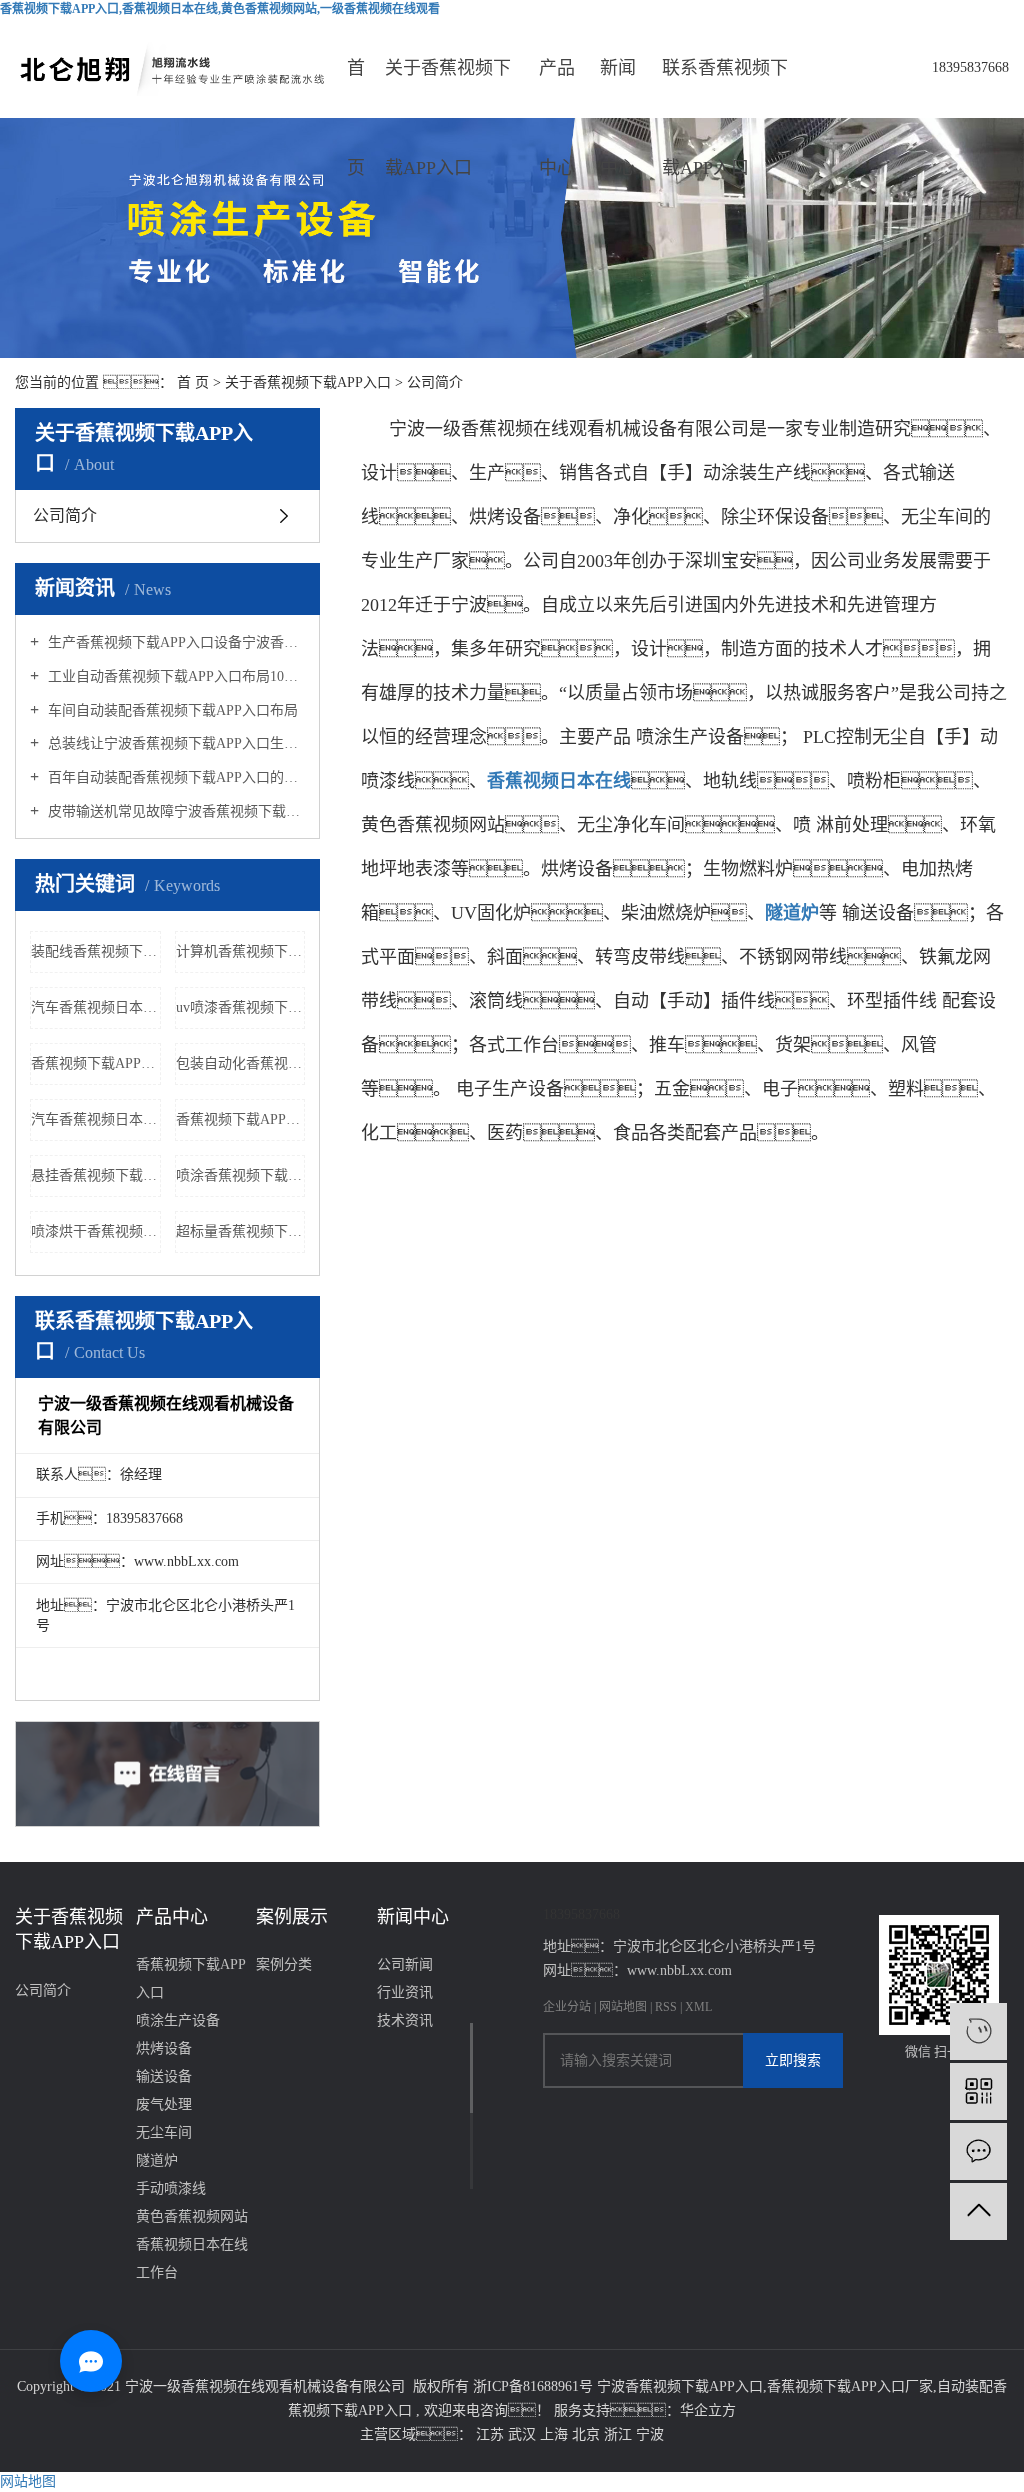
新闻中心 (618, 88)
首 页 (193, 382)
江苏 (492, 2434)
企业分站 (567, 2007)
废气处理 (164, 2104)
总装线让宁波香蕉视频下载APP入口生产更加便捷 (174, 743)
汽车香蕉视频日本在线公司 (96, 1119)
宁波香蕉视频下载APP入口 (680, 2386)
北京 (588, 2434)
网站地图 (624, 2007)
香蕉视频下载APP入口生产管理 (241, 1119)
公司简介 (65, 515)
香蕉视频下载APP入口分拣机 (96, 1063)
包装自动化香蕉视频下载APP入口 (241, 1063)
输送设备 (164, 2076)
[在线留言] (978, 2151)
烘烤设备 (164, 2048)
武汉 (524, 2434)
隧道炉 (157, 2160)
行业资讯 (405, 1992)
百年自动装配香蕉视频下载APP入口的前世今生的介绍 (174, 777)
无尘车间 (164, 2132)
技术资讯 (405, 2020)
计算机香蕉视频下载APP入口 (241, 951)
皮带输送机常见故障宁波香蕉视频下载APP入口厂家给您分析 (174, 811)
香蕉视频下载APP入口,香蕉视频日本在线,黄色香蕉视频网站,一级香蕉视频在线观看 (220, 9)
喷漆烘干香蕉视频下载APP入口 (96, 1231)
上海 (556, 2434)
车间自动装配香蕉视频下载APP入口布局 (171, 710)
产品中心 (557, 88)
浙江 (620, 2434)
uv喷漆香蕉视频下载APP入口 (241, 1007)
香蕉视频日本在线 (192, 2244)
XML (698, 2007)
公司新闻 (405, 1964)
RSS (666, 2007)
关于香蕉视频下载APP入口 (448, 88)
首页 (356, 88)
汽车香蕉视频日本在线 (96, 1007)
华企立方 (708, 2410)
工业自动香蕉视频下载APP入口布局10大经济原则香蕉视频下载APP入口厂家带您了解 (174, 676)
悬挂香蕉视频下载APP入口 (96, 1175)
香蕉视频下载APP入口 (191, 1978)
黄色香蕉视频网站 (192, 2216)
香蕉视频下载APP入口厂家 (850, 2386)
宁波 (650, 2434)
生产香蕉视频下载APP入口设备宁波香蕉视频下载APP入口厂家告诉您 (174, 642)
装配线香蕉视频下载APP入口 (96, 951)
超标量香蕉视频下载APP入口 (241, 1231)
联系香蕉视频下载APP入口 (725, 88)
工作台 (157, 2272)
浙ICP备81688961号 (533, 2386)
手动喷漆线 (171, 2188)
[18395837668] (978, 2031)
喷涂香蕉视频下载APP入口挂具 (241, 1175)
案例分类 (284, 1964)
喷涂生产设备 (178, 2020)
